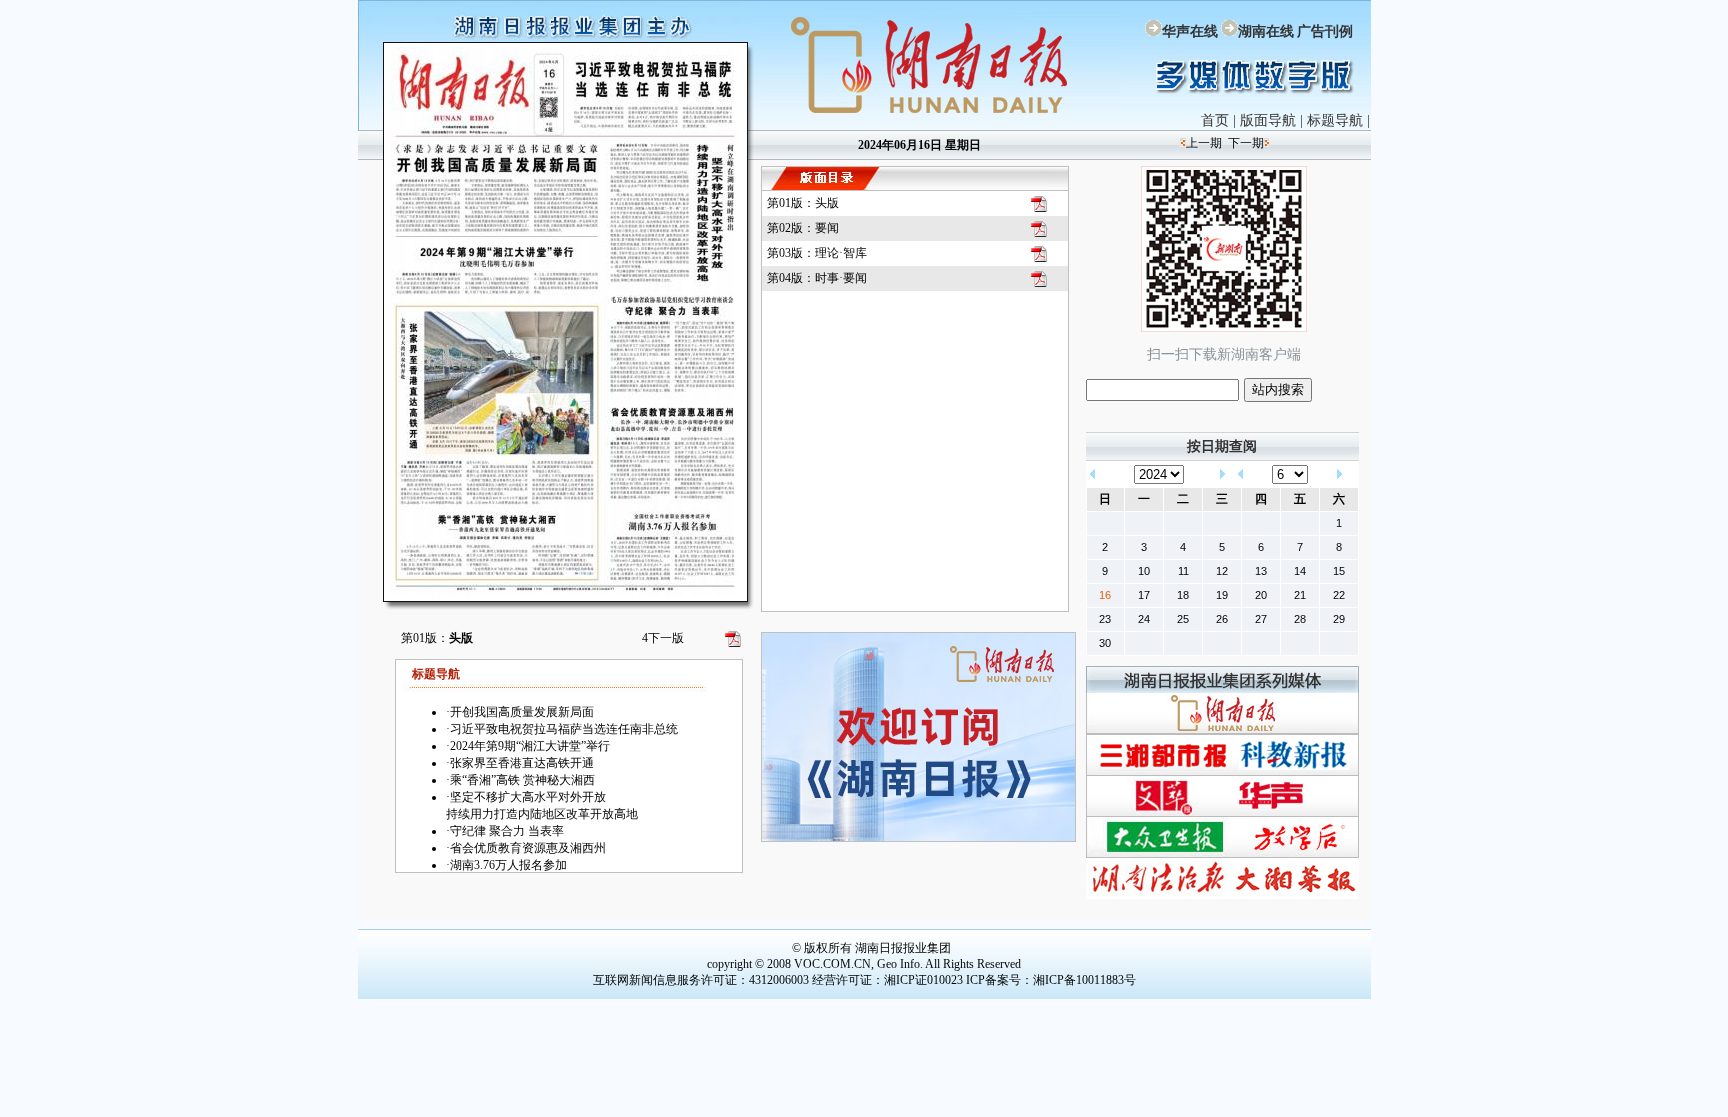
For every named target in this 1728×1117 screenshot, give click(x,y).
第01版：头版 (803, 203)
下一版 (663, 638)
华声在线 (1190, 31)
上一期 (1204, 143)
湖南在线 (1266, 31)
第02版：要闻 (803, 228)
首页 (1215, 120)
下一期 (1246, 143)
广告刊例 (1325, 31)
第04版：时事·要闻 (817, 278)
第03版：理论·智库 (817, 253)
